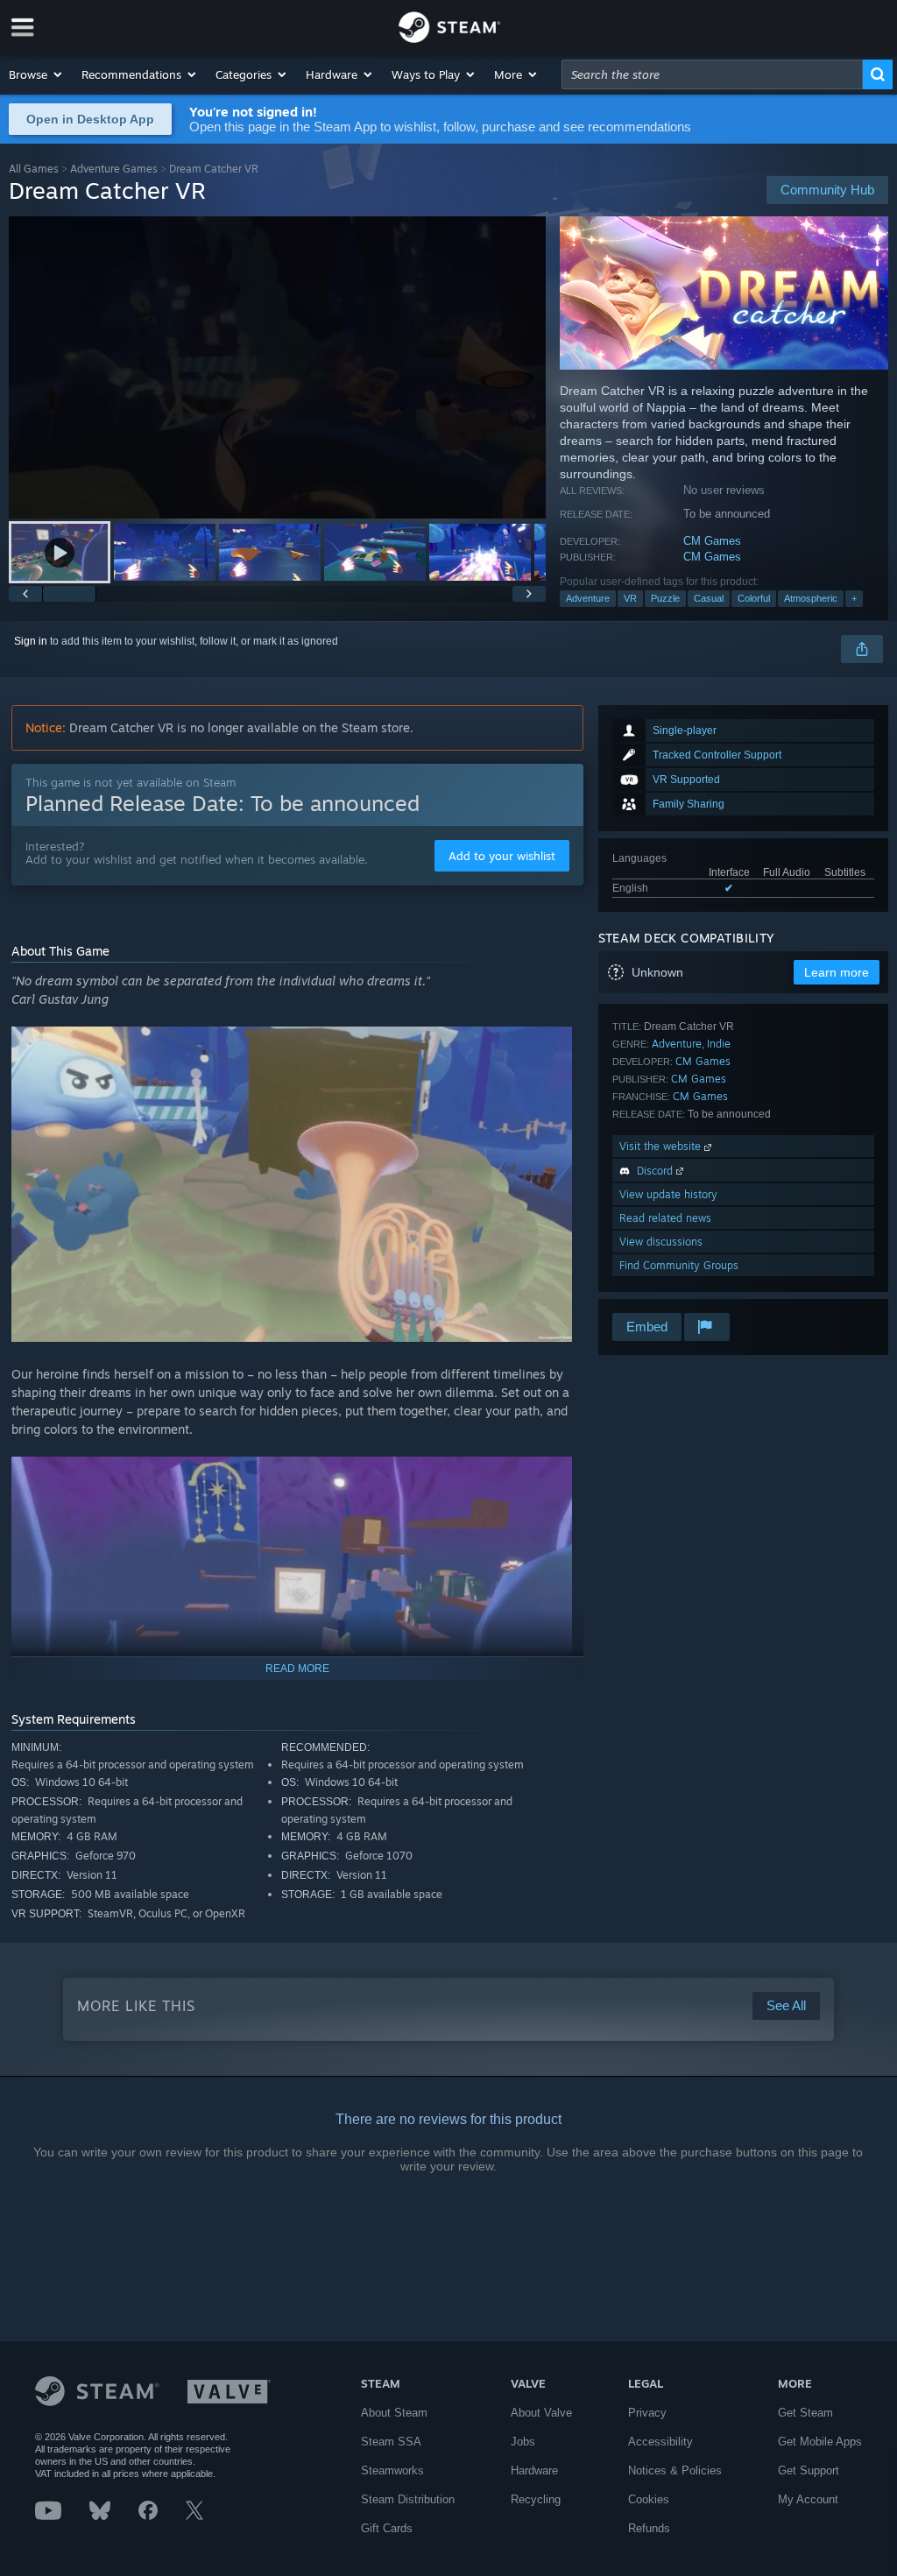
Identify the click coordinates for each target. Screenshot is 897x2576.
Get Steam (805, 2413)
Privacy (647, 2413)
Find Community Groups (679, 1265)
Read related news (665, 1218)
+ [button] (854, 598)
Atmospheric (811, 598)
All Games (34, 169)
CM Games (712, 541)
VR (630, 598)
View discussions (661, 1242)
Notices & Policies (675, 2470)
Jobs (523, 2442)
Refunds (649, 2528)
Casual (709, 598)
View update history (668, 1194)
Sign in (31, 641)
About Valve (541, 2413)
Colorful (754, 598)
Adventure (588, 598)
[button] (36, 74)
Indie (719, 1044)
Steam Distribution (408, 2499)
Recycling (536, 2499)
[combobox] (712, 74)
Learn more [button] (837, 972)
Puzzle (665, 598)
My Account (808, 2499)
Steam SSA (391, 2442)
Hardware (534, 2470)
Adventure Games (114, 169)
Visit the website (662, 1146)
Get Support (809, 2470)
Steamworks (392, 2470)
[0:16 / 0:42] (277, 367)
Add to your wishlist (502, 856)
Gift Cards (387, 2528)
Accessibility (660, 2442)
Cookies (649, 2499)
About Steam (394, 2413)
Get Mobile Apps (820, 2442)
